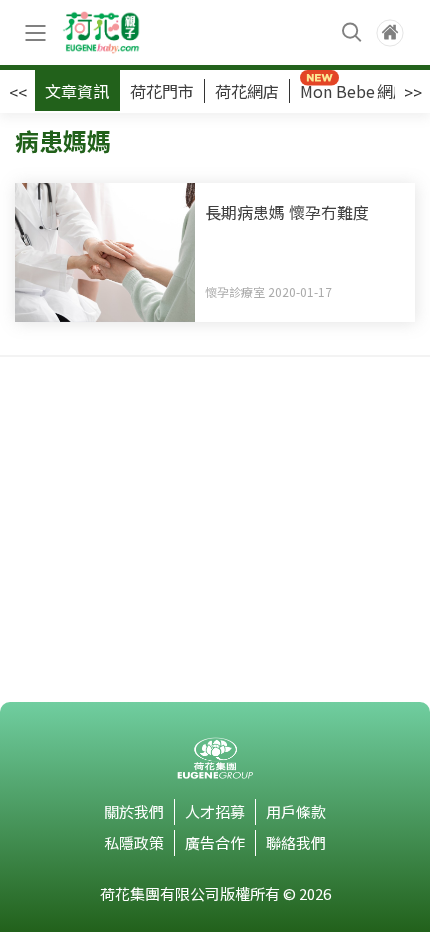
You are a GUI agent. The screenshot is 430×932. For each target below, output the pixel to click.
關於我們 (134, 811)
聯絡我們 (296, 842)
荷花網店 (247, 91)
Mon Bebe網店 (354, 91)
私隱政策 (134, 842)
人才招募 (215, 811)
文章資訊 (77, 91)
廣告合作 (215, 842)
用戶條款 (296, 811)
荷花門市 (162, 91)
